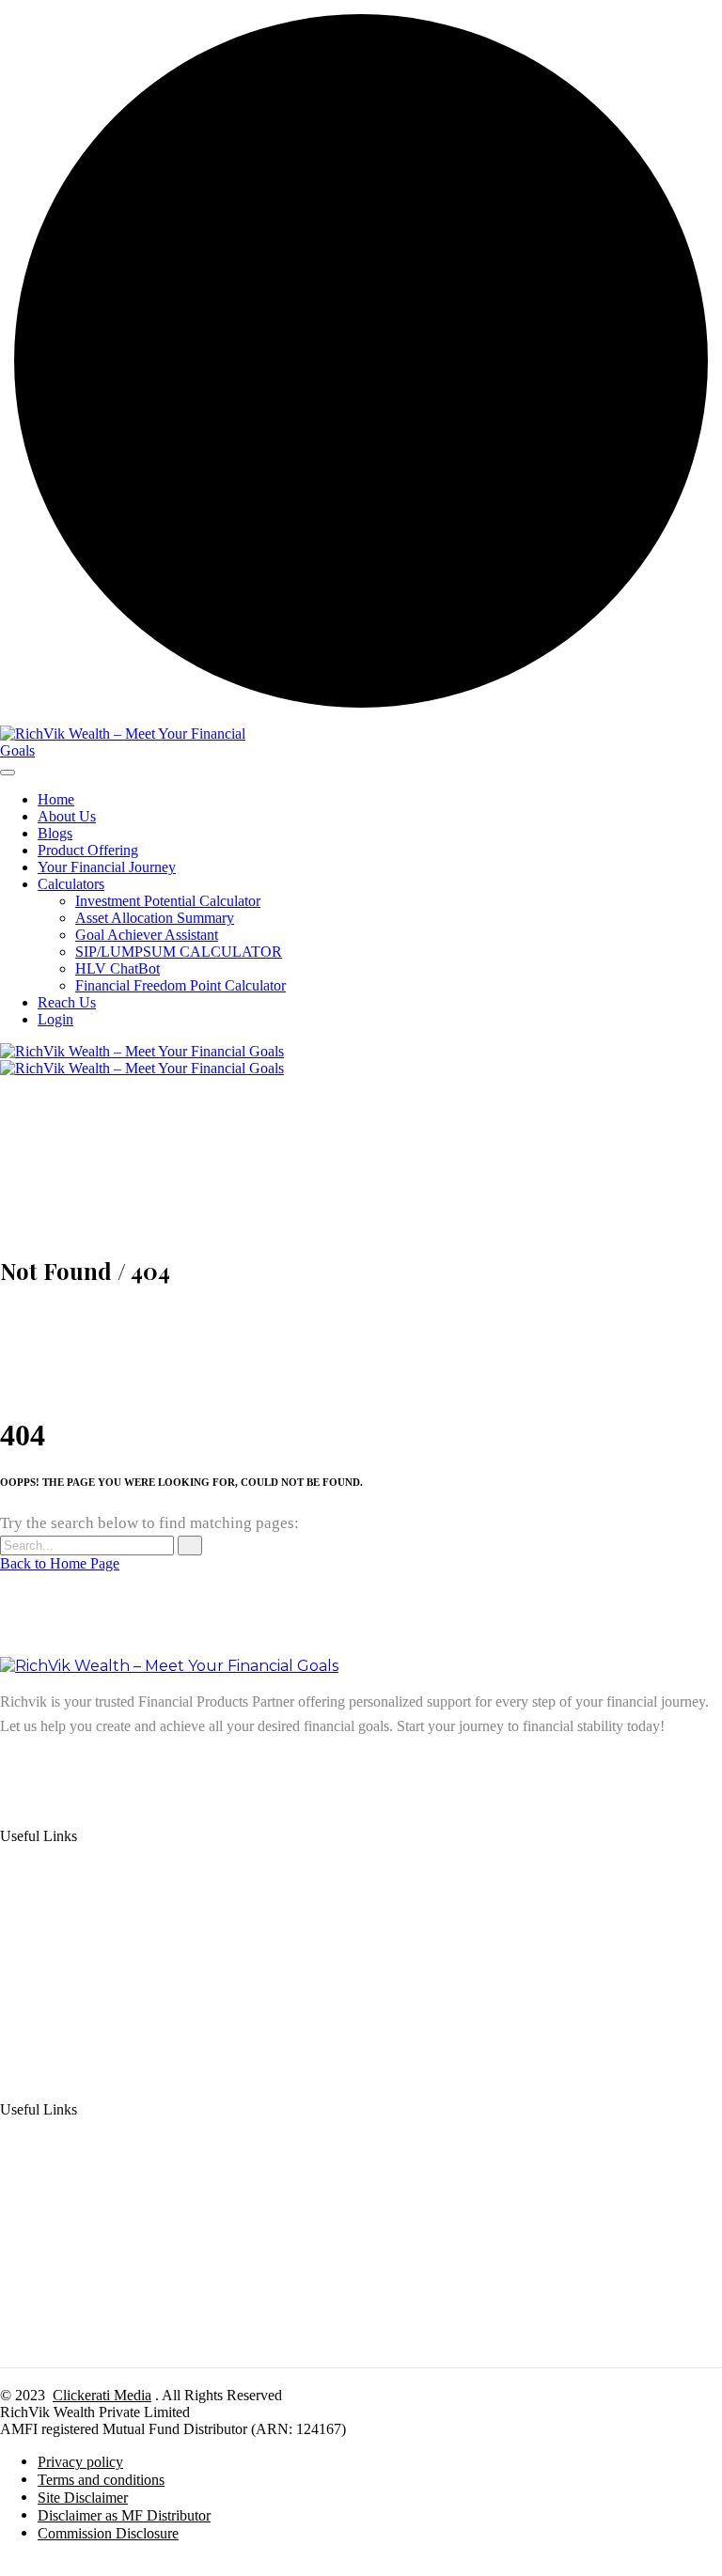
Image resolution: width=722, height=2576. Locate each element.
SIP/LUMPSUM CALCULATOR (179, 952)
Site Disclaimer (83, 2498)
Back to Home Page (60, 1563)
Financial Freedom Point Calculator (180, 985)
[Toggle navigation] (8, 773)
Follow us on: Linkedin (70, 1765)
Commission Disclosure (108, 2533)
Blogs (55, 833)
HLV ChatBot (118, 968)
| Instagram (175, 1765)
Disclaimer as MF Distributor (124, 2515)
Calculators (71, 884)
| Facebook (242, 1765)
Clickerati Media (102, 2395)
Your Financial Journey (107, 867)
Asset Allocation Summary (155, 918)
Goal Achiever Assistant (147, 935)
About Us (67, 816)
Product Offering (88, 850)
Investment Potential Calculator (168, 901)
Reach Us (67, 1002)
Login (55, 1019)
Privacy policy (80, 2462)
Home (56, 799)
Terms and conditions (101, 2480)
